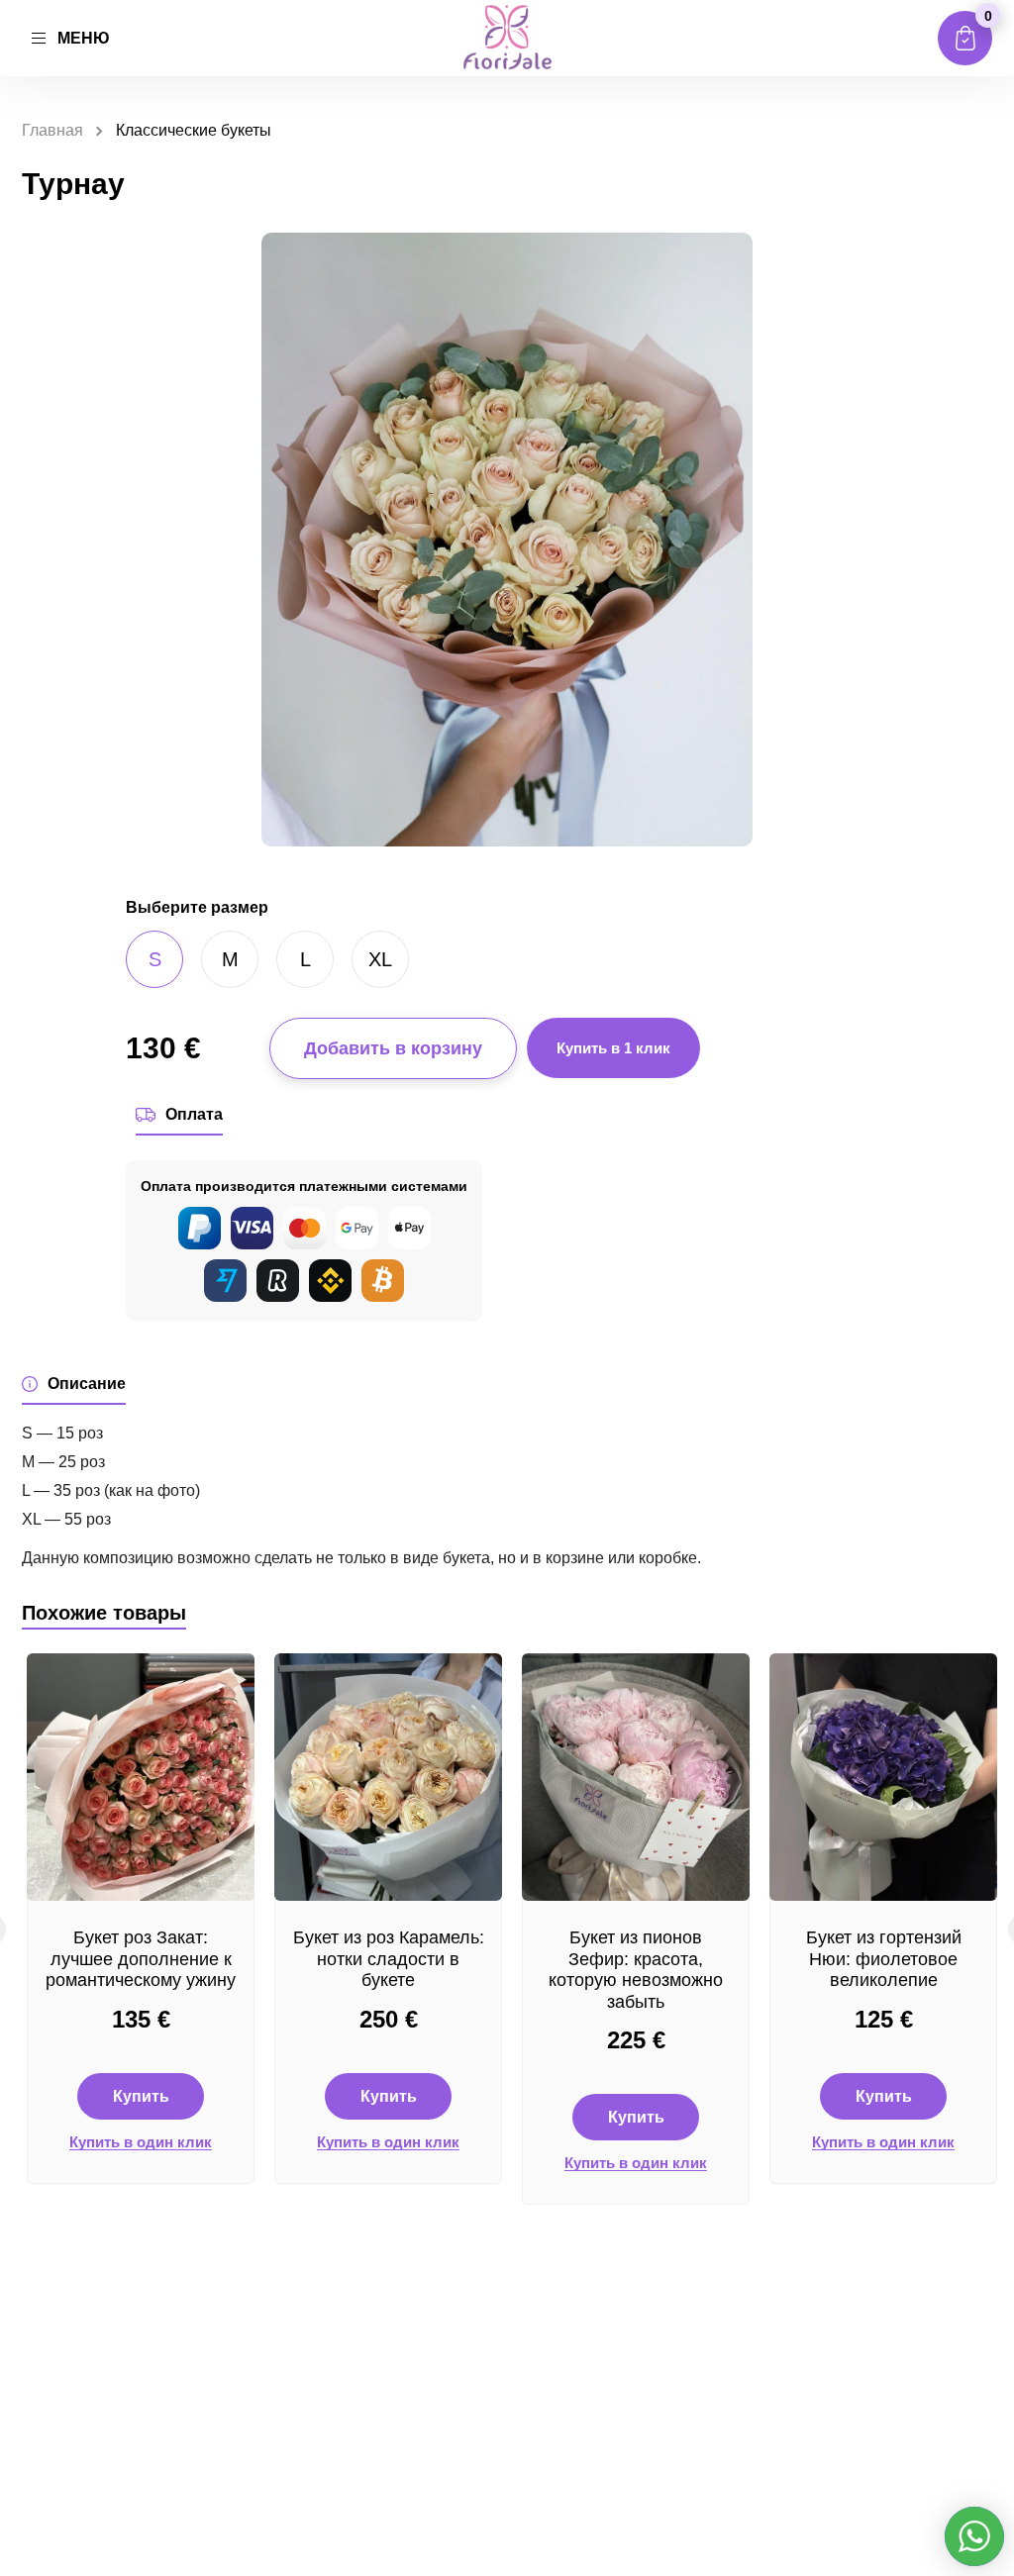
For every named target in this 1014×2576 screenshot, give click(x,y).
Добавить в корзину (393, 1048)
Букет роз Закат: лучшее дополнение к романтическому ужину (141, 1959)
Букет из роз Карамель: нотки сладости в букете (389, 1959)
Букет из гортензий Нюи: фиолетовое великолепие (884, 1959)
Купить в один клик (141, 2142)
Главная (52, 130)
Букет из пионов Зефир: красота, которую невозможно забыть (636, 1970)
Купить (141, 2096)
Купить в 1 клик (613, 1048)
